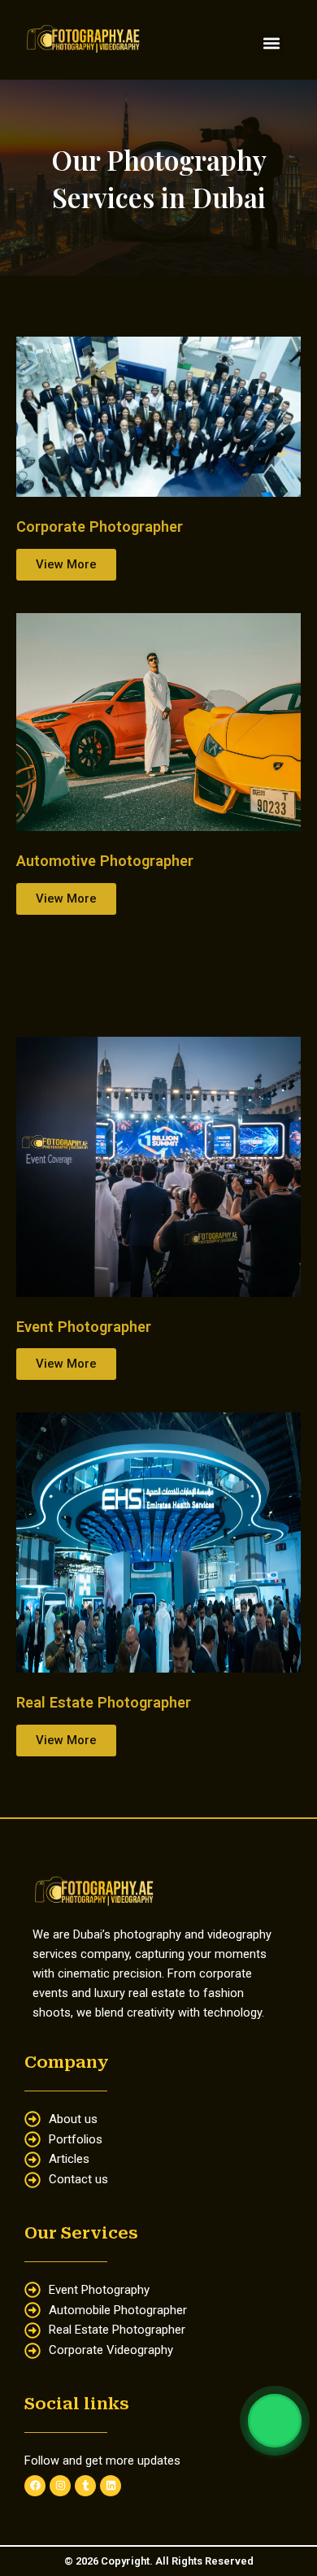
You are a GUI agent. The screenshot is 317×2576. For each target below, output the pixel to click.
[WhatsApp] (275, 2421)
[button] (271, 44)
